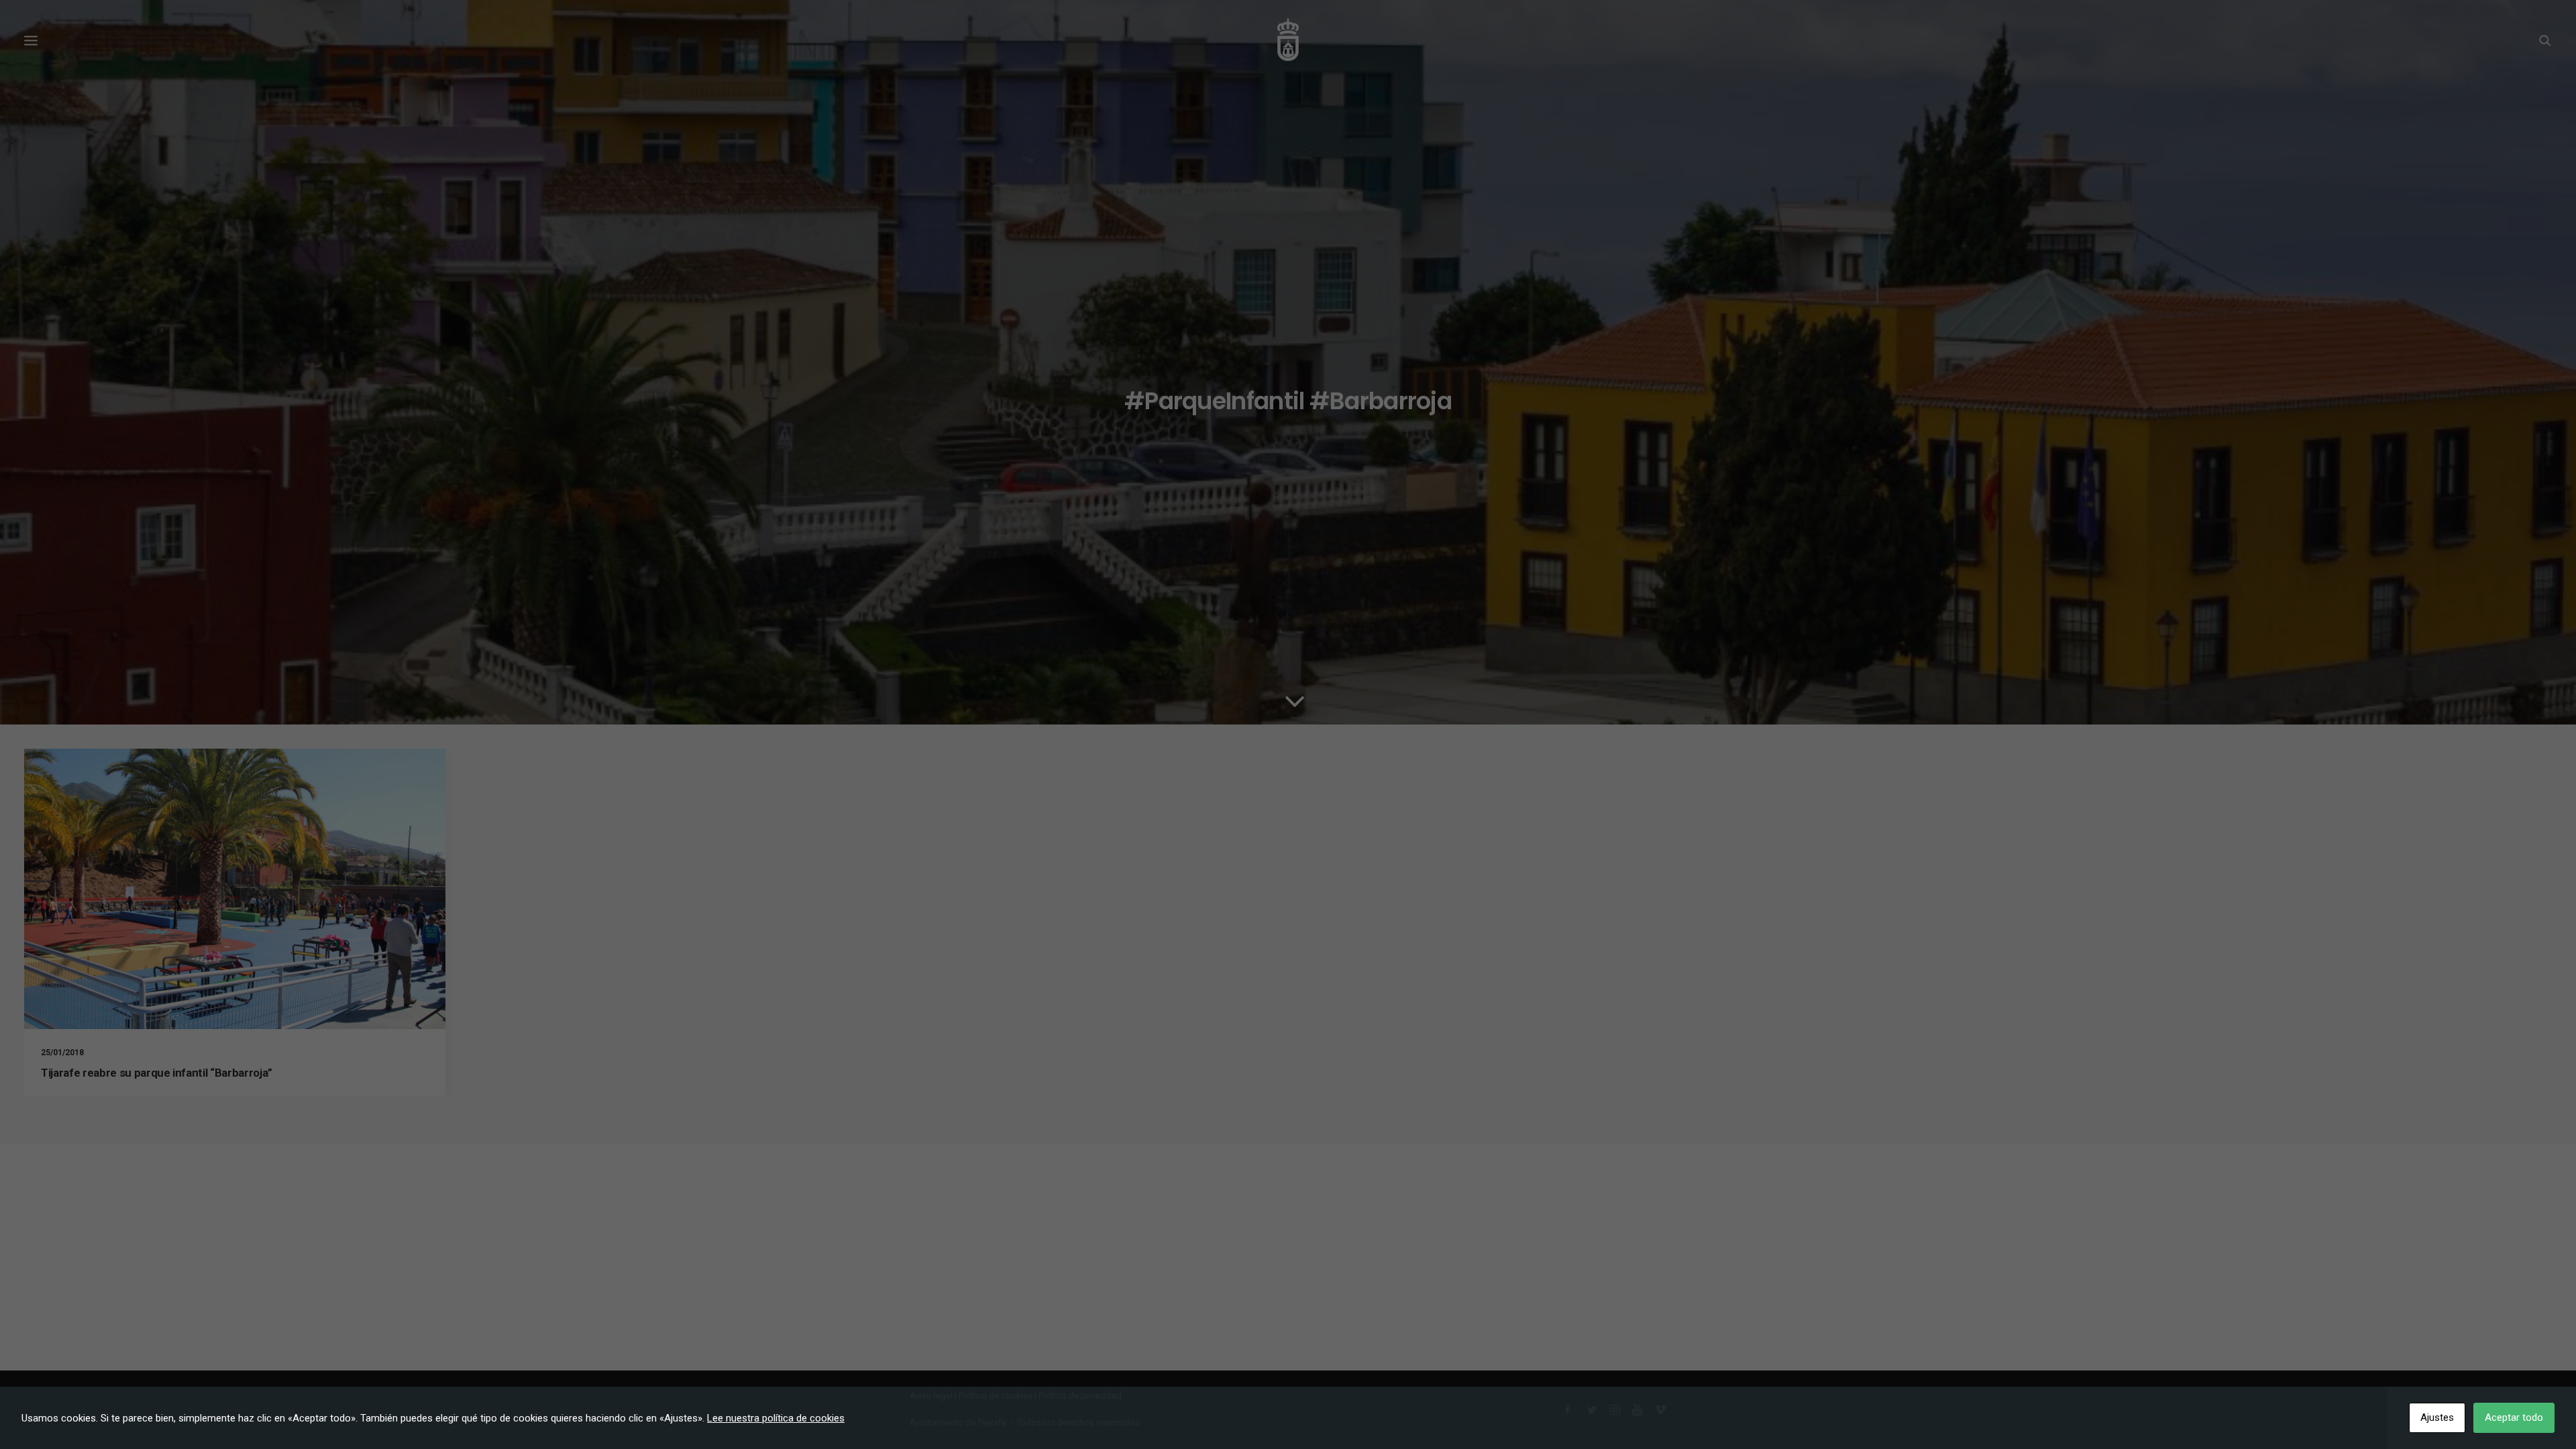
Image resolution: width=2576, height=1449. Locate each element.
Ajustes (2437, 1417)
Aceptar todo (2514, 1417)
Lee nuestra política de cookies (776, 1418)
